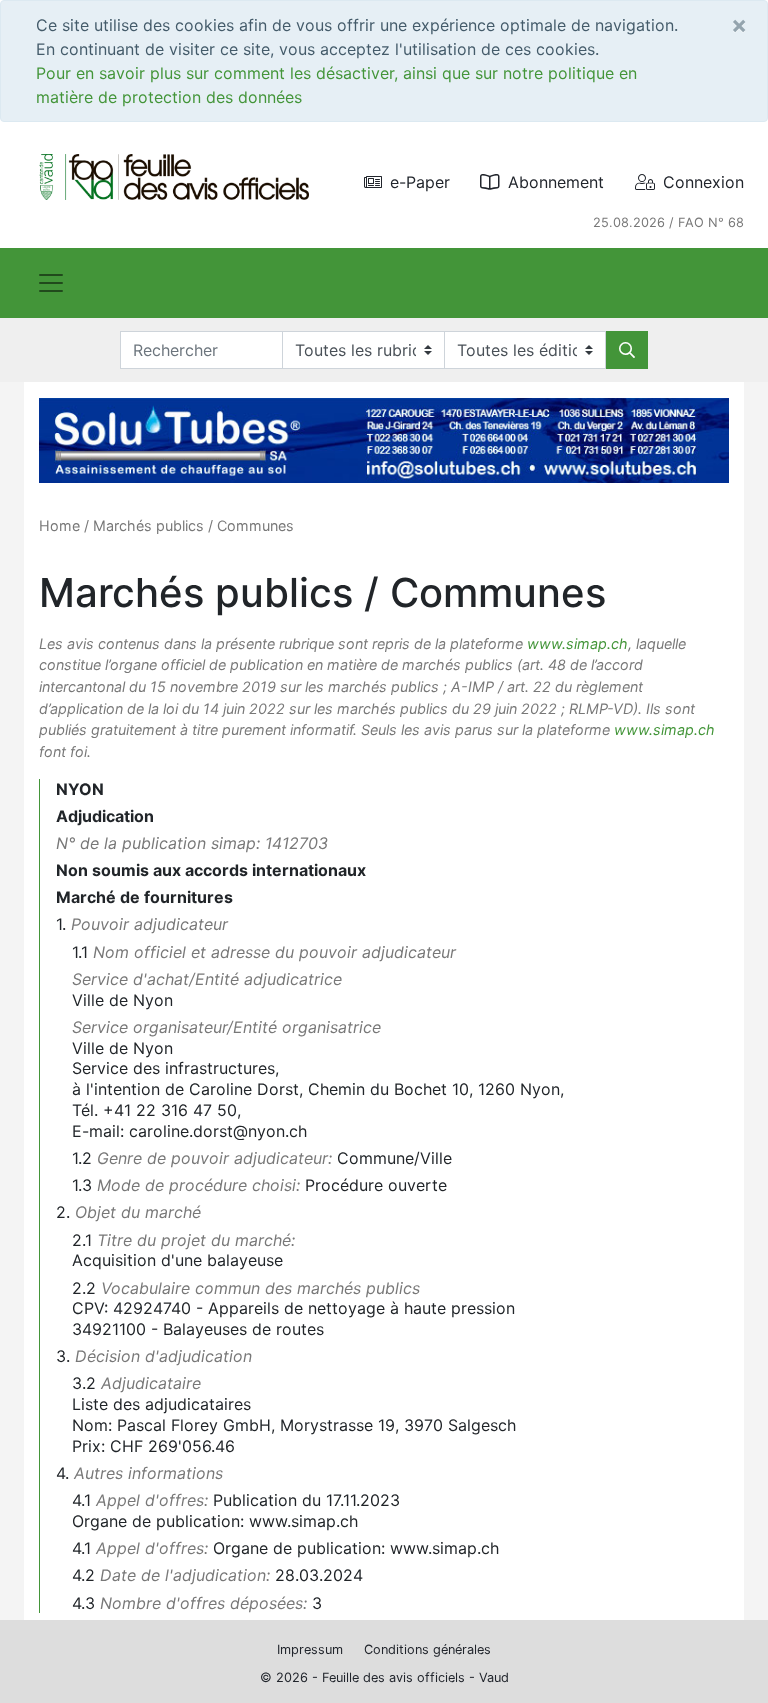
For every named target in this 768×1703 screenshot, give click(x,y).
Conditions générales (427, 1649)
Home (59, 525)
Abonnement (556, 182)
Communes (255, 525)
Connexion (703, 182)
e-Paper (420, 182)
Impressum (310, 1649)
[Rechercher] (627, 350)
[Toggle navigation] (51, 283)
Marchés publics (148, 525)
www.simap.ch (577, 643)
